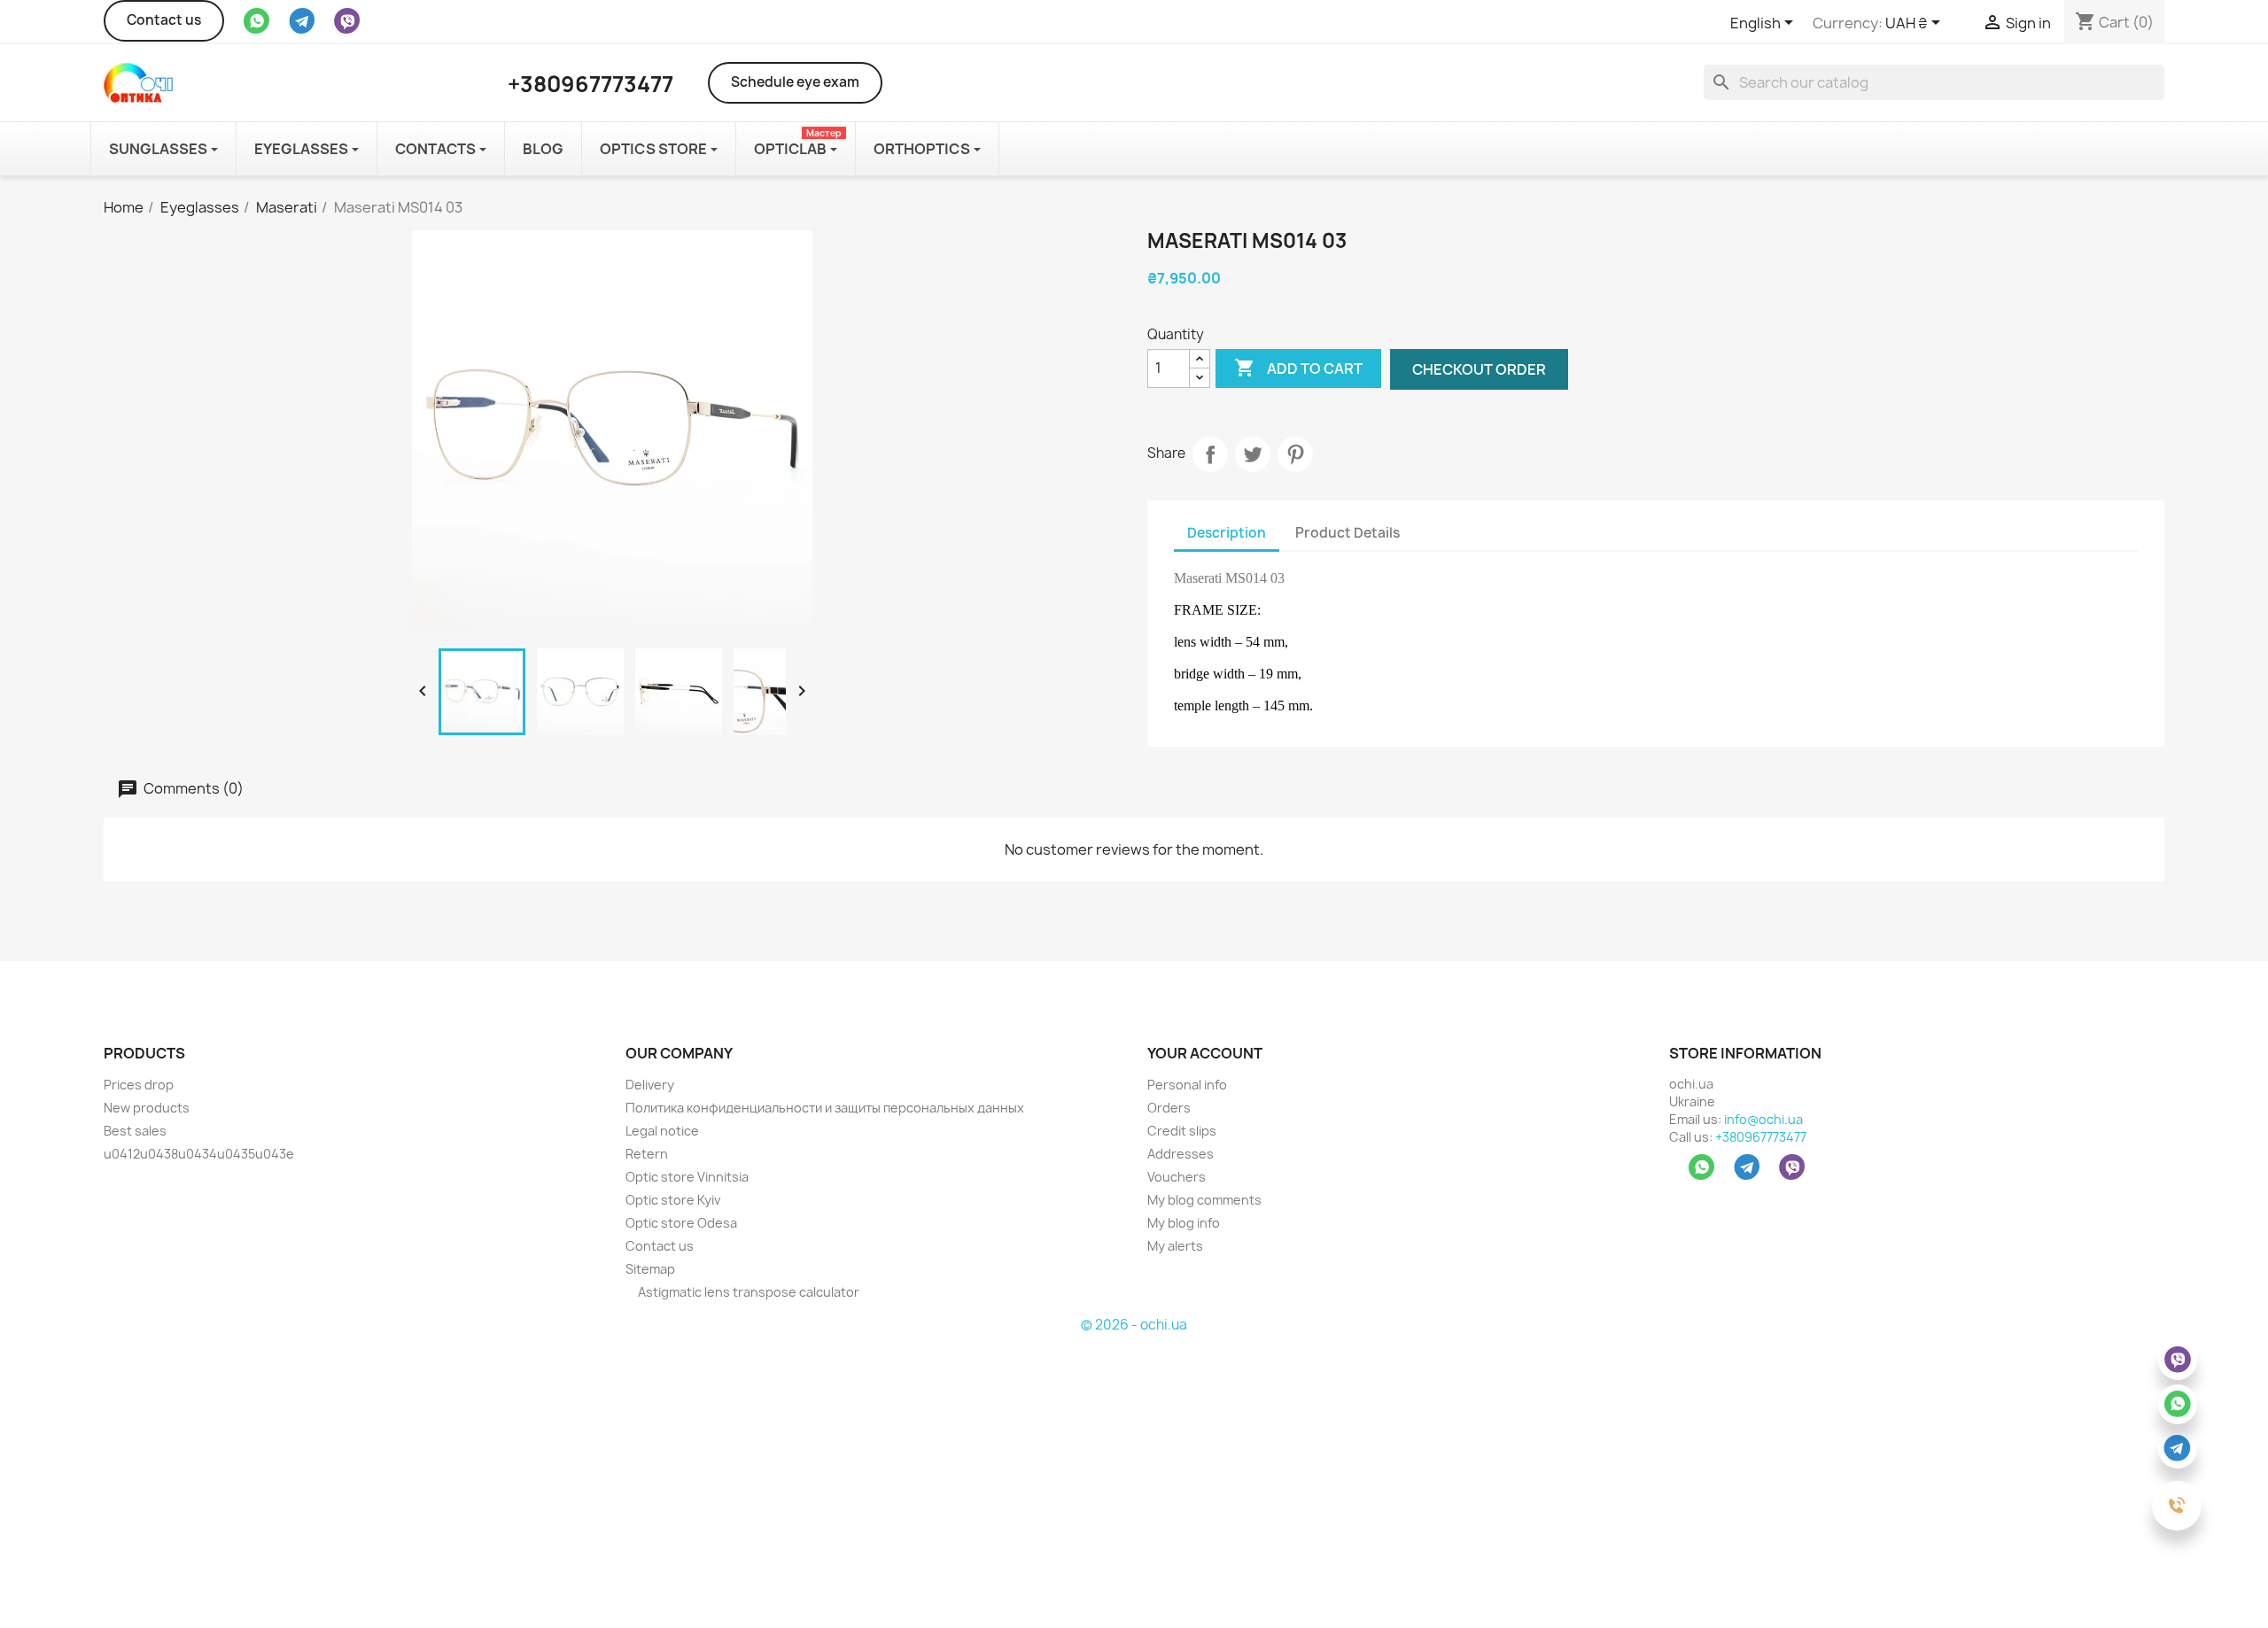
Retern (647, 1154)
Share (1210, 454)
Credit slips (1182, 1131)
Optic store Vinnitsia (687, 1177)
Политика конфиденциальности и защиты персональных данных (825, 1108)
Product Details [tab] (1348, 533)
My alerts (1175, 1246)
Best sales (135, 1131)
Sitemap (650, 1269)
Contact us (164, 20)
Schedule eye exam (795, 82)
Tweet (1253, 454)
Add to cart (1298, 368)
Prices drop (139, 1085)
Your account (1205, 1053)
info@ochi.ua (1763, 1119)
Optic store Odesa (681, 1223)
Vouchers (1177, 1177)
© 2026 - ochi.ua (1134, 1325)
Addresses (1181, 1154)
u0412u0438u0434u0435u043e (199, 1154)
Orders (1169, 1108)
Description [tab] (1227, 533)
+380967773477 (1761, 1137)
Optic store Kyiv (673, 1200)
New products (147, 1108)
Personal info (1187, 1085)
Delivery (650, 1085)
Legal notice (662, 1131)
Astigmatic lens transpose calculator (747, 1292)
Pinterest (1295, 454)
